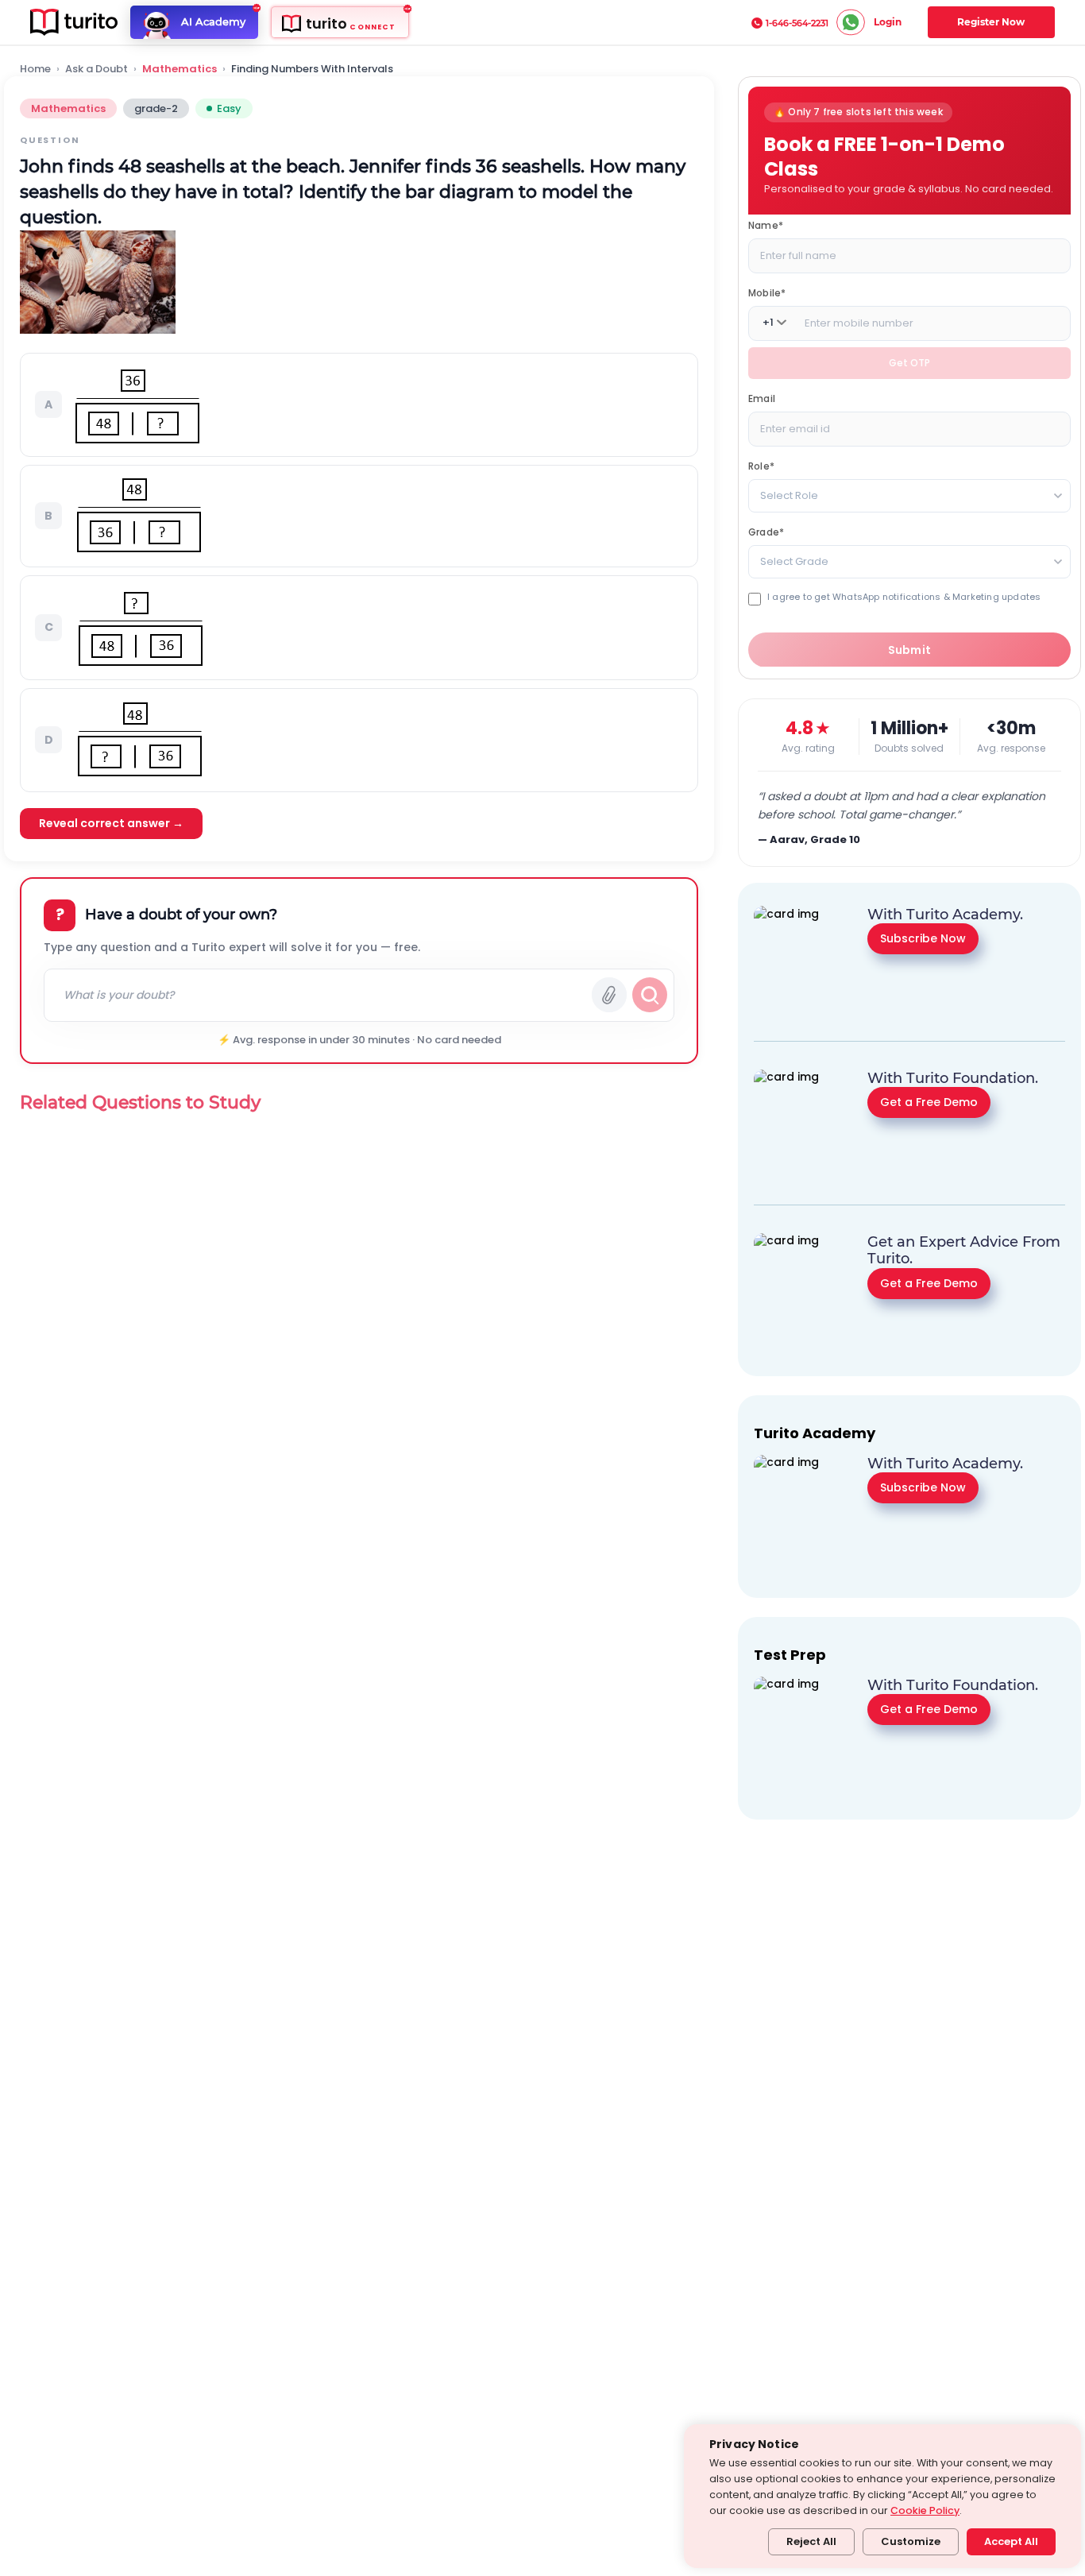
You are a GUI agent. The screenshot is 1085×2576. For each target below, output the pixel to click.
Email (762, 398)
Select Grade (794, 561)
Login (888, 22)
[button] (359, 405)
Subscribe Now (923, 938)
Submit (910, 649)
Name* (766, 224)
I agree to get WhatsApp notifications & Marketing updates (904, 596)
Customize (911, 2541)
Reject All (811, 2541)
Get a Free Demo (929, 1101)
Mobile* (767, 292)
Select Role (789, 495)
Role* (761, 465)
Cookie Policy (925, 2510)
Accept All (1011, 2541)
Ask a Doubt (97, 69)
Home (35, 69)
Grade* (766, 531)
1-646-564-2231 (797, 23)
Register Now (991, 22)
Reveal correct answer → (111, 823)
